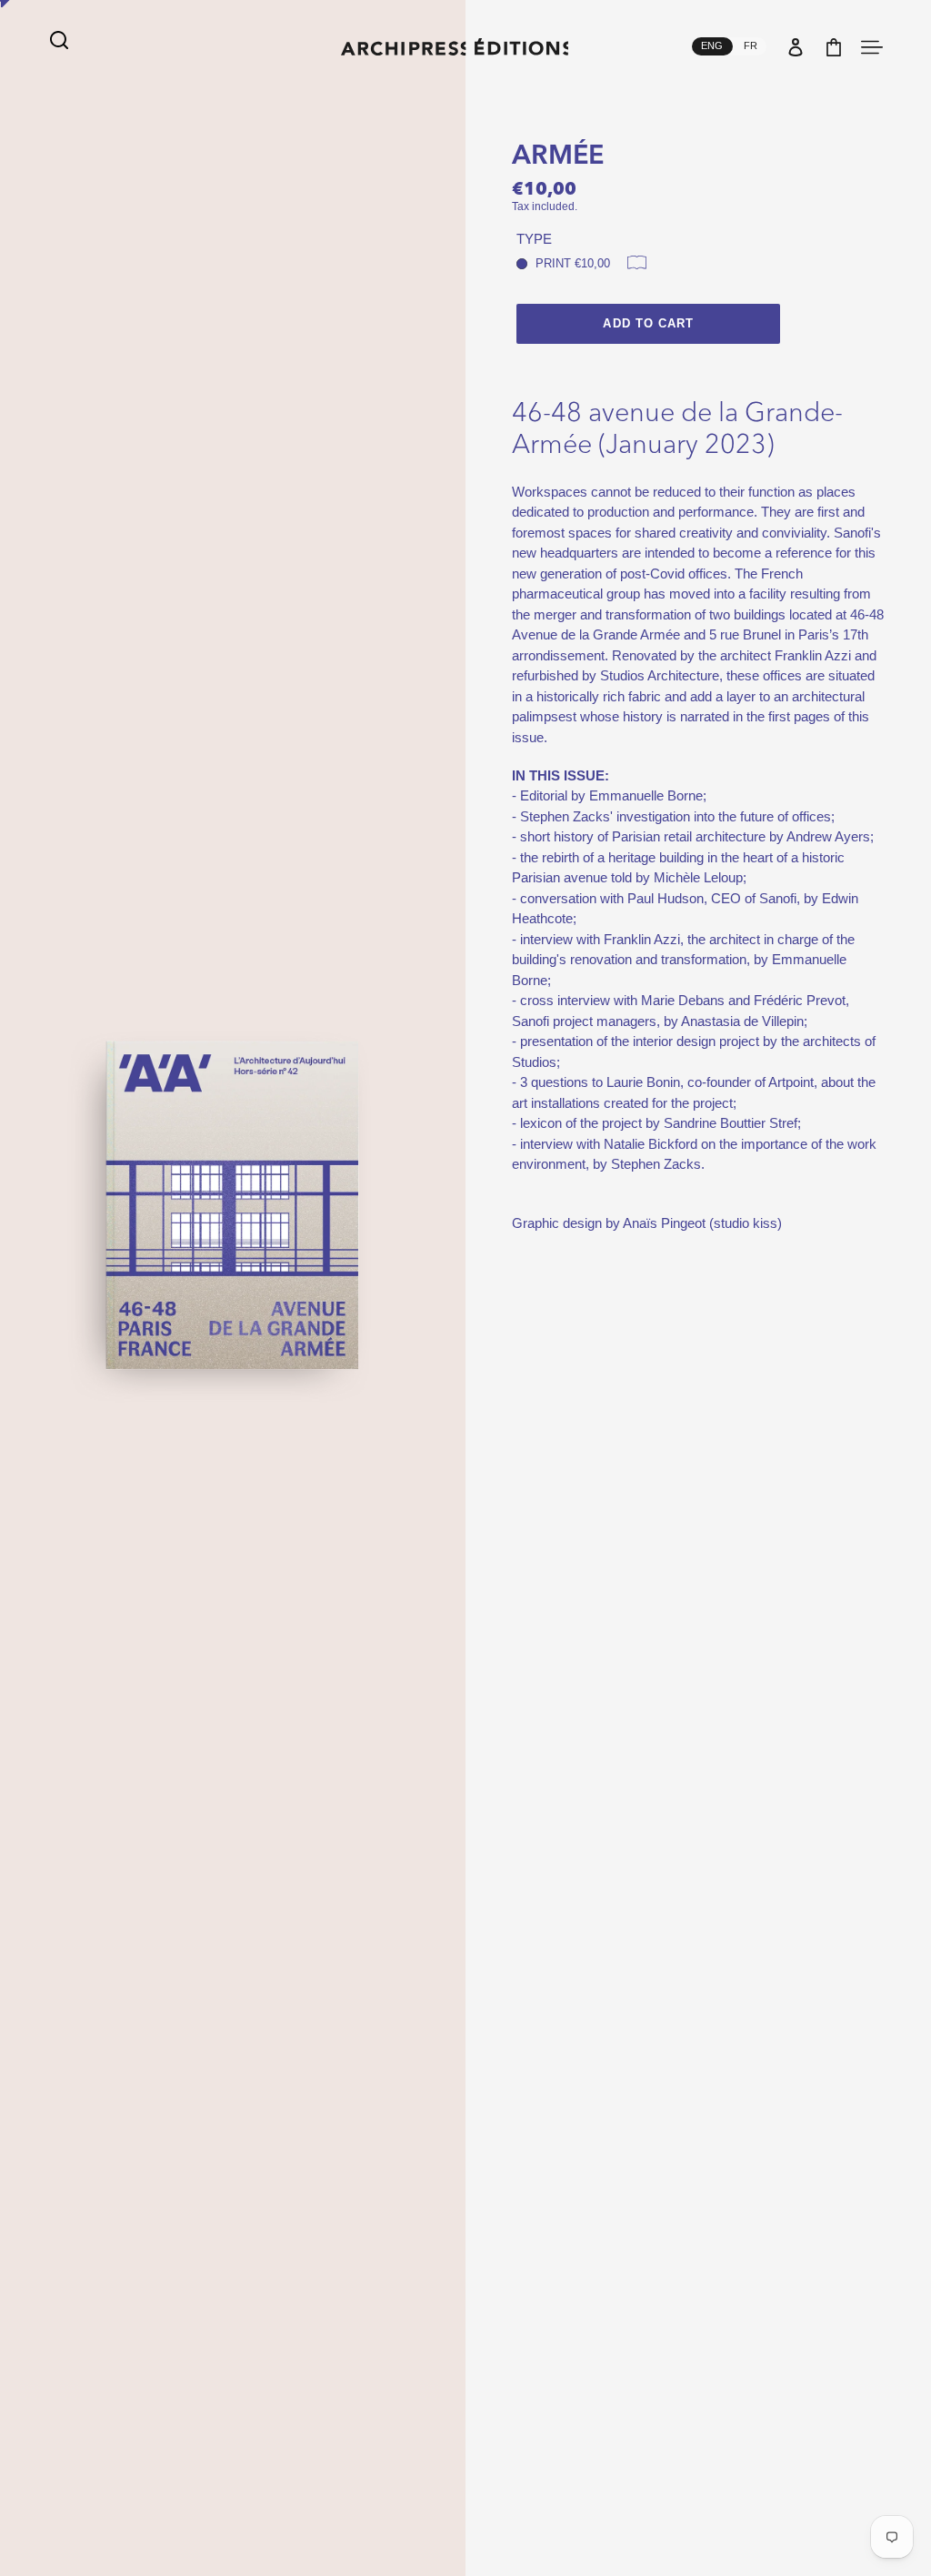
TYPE (534, 239)
